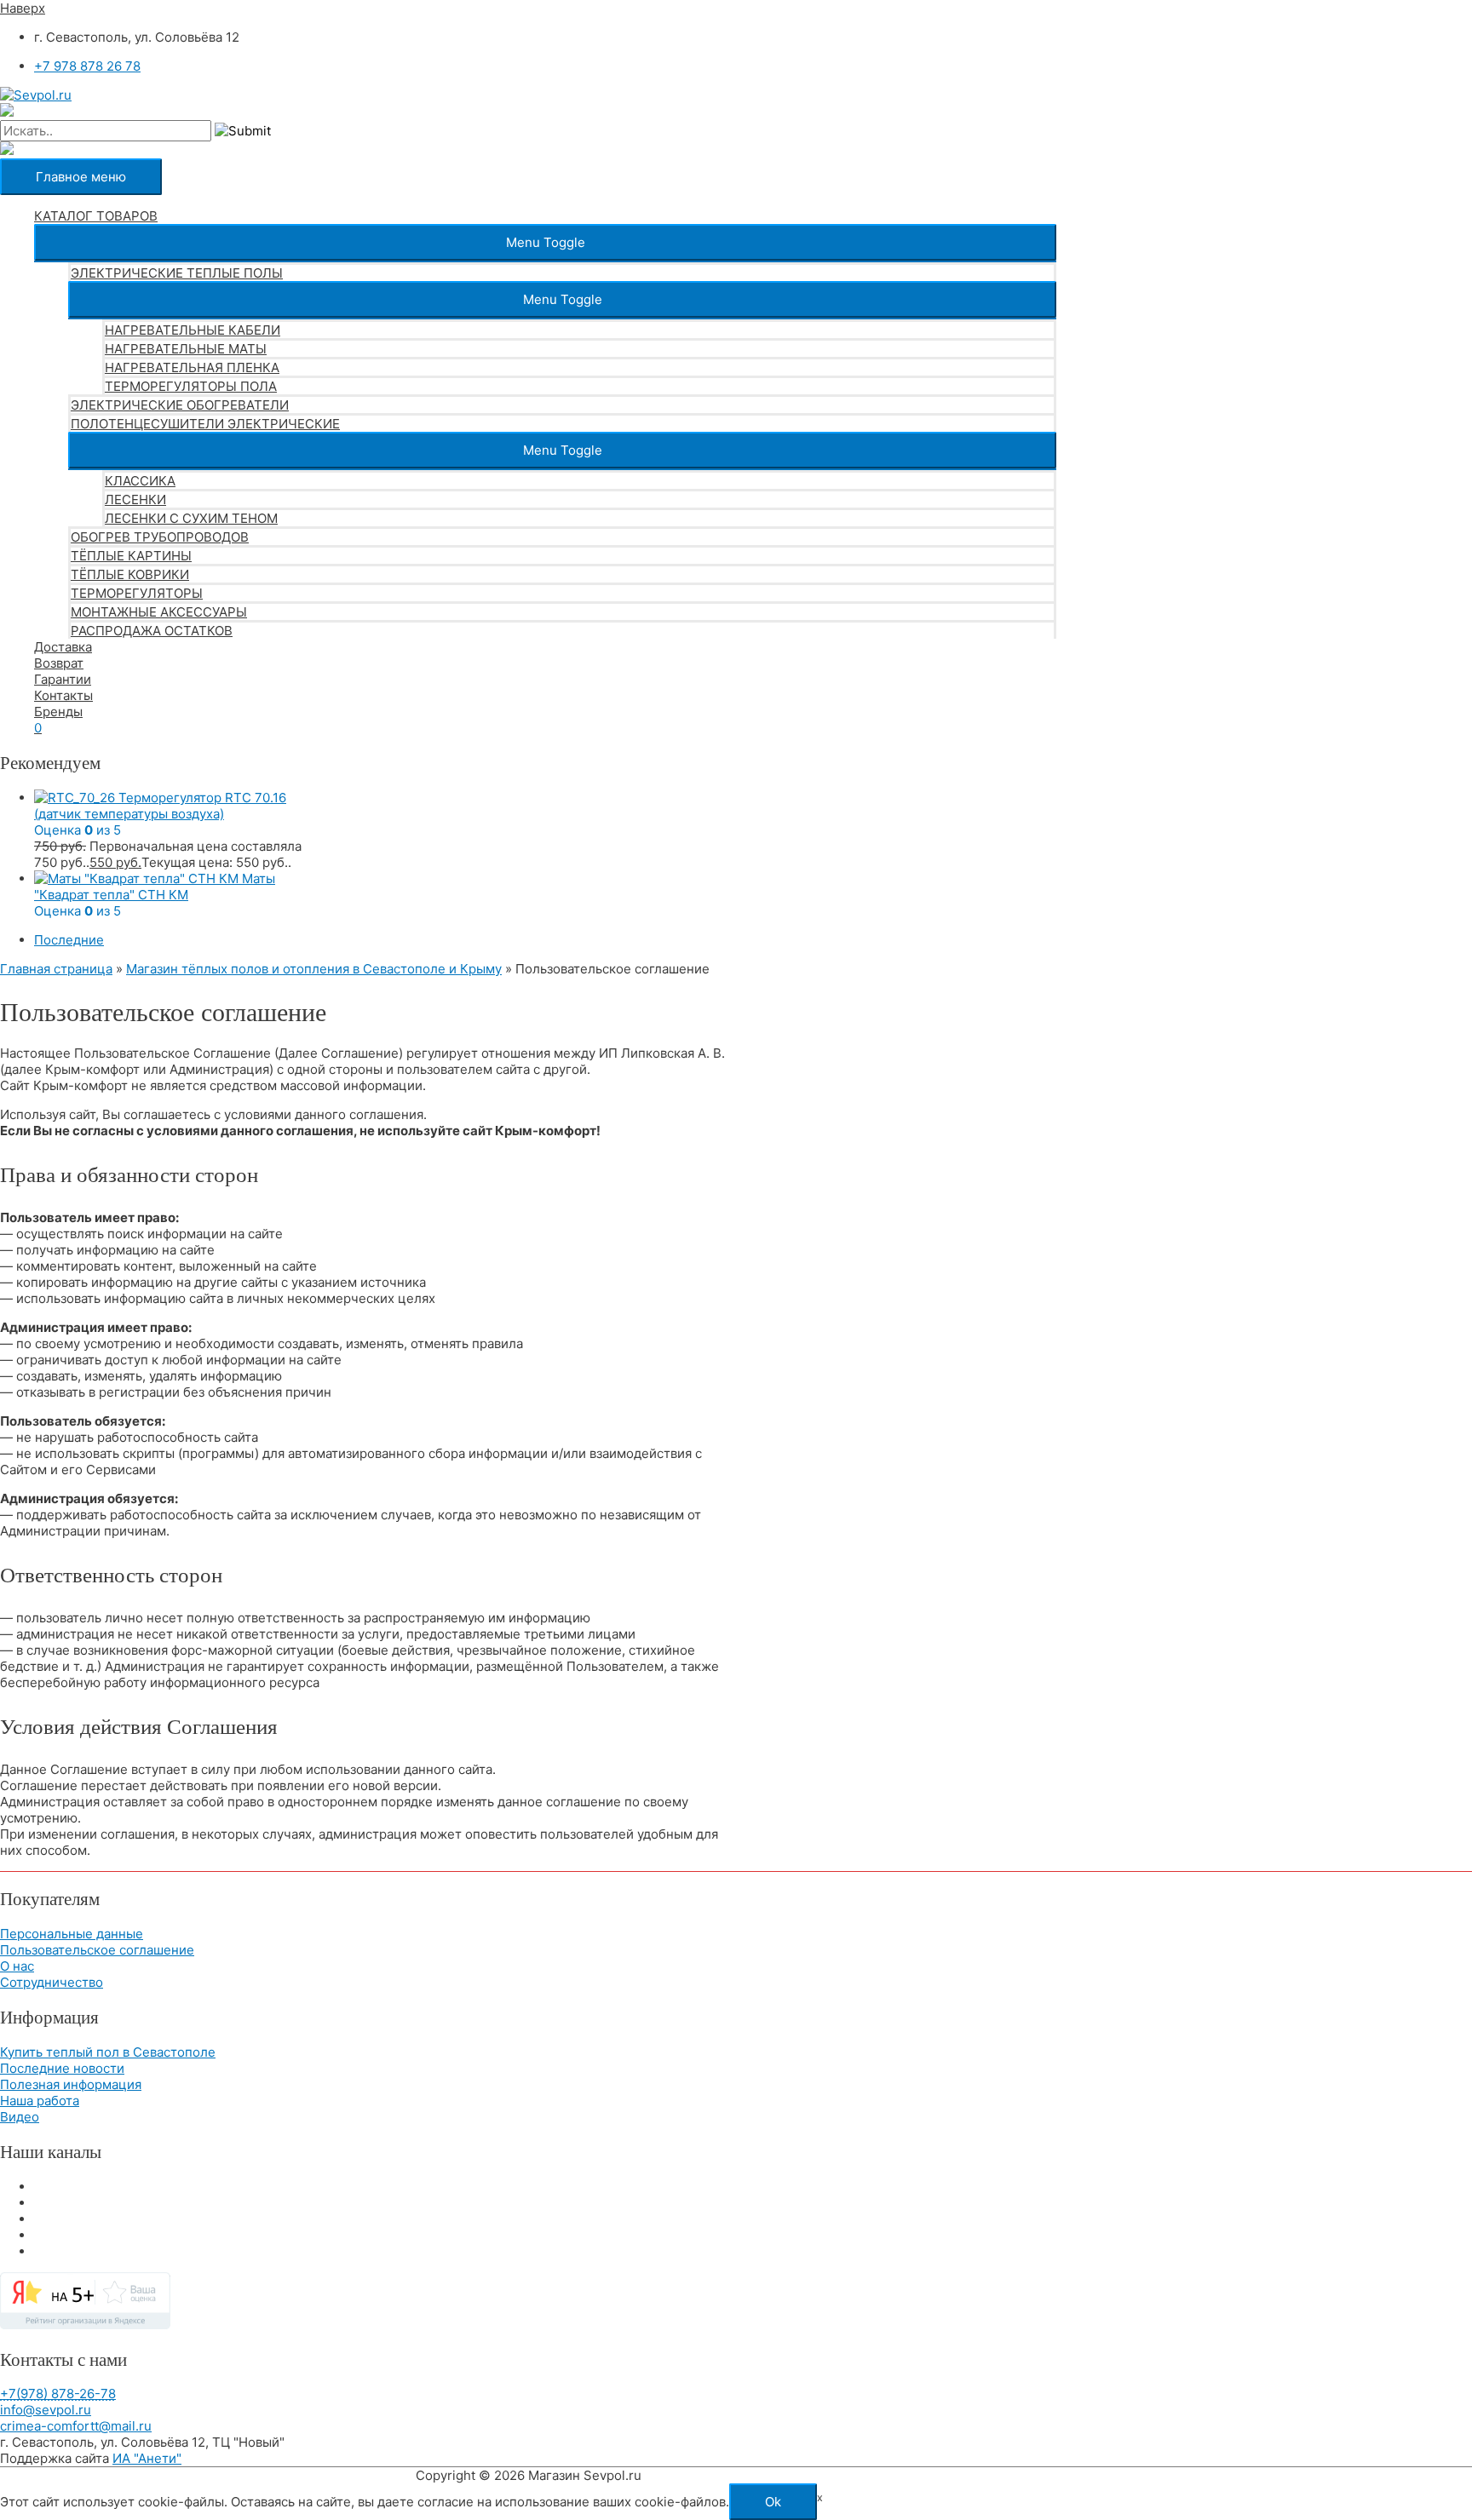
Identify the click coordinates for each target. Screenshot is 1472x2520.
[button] (545, 242)
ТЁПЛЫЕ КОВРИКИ (130, 574)
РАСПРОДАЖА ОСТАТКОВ (152, 631)
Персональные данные (72, 1934)
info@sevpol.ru (46, 2410)
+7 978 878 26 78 (87, 66)
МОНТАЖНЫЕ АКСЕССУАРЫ (159, 612)
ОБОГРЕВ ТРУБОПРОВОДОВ (160, 537)
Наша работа (40, 2101)
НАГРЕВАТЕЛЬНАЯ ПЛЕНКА (192, 367)
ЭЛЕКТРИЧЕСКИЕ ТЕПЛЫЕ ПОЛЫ (177, 273)
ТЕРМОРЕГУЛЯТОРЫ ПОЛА (191, 386)
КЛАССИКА (140, 481)
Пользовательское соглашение (97, 1950)
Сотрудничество (52, 1982)
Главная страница (56, 969)
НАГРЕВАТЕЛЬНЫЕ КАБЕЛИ (193, 330)
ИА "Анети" (147, 2458)
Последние (69, 940)
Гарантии (63, 679)
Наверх (23, 8)
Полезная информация (71, 2084)
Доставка (63, 647)
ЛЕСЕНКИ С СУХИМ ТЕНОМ (191, 518)
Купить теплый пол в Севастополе (108, 2052)
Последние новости (62, 2068)
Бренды (58, 712)
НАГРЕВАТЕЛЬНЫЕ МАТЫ (186, 349)
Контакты (63, 695)
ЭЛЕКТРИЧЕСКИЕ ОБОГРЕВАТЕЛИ (180, 405)
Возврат (59, 663)
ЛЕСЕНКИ (135, 499)
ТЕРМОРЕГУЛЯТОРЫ (137, 593)
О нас (17, 1966)
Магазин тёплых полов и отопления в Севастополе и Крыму (314, 969)
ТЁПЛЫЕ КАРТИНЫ (131, 556)
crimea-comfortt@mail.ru (76, 2426)
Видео (20, 2117)
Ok (773, 2502)
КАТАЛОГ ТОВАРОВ (96, 216)
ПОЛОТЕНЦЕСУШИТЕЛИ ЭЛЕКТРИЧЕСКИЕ (205, 424)
